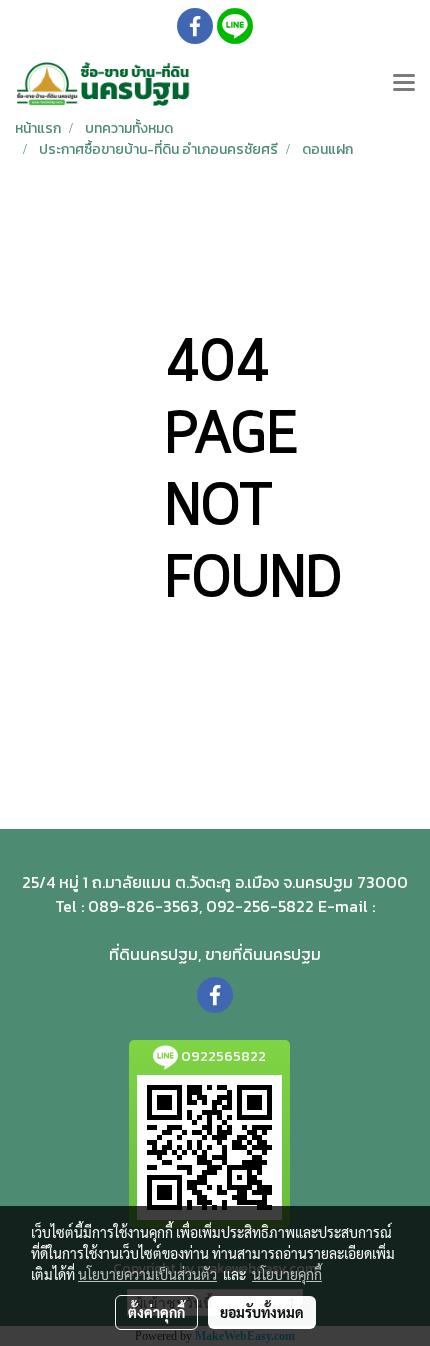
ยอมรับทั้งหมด (262, 1312)
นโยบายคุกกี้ (287, 1274)
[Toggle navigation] (404, 84)
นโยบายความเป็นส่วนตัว (147, 1274)
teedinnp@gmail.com (215, 931)
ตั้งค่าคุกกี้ (156, 1312)
